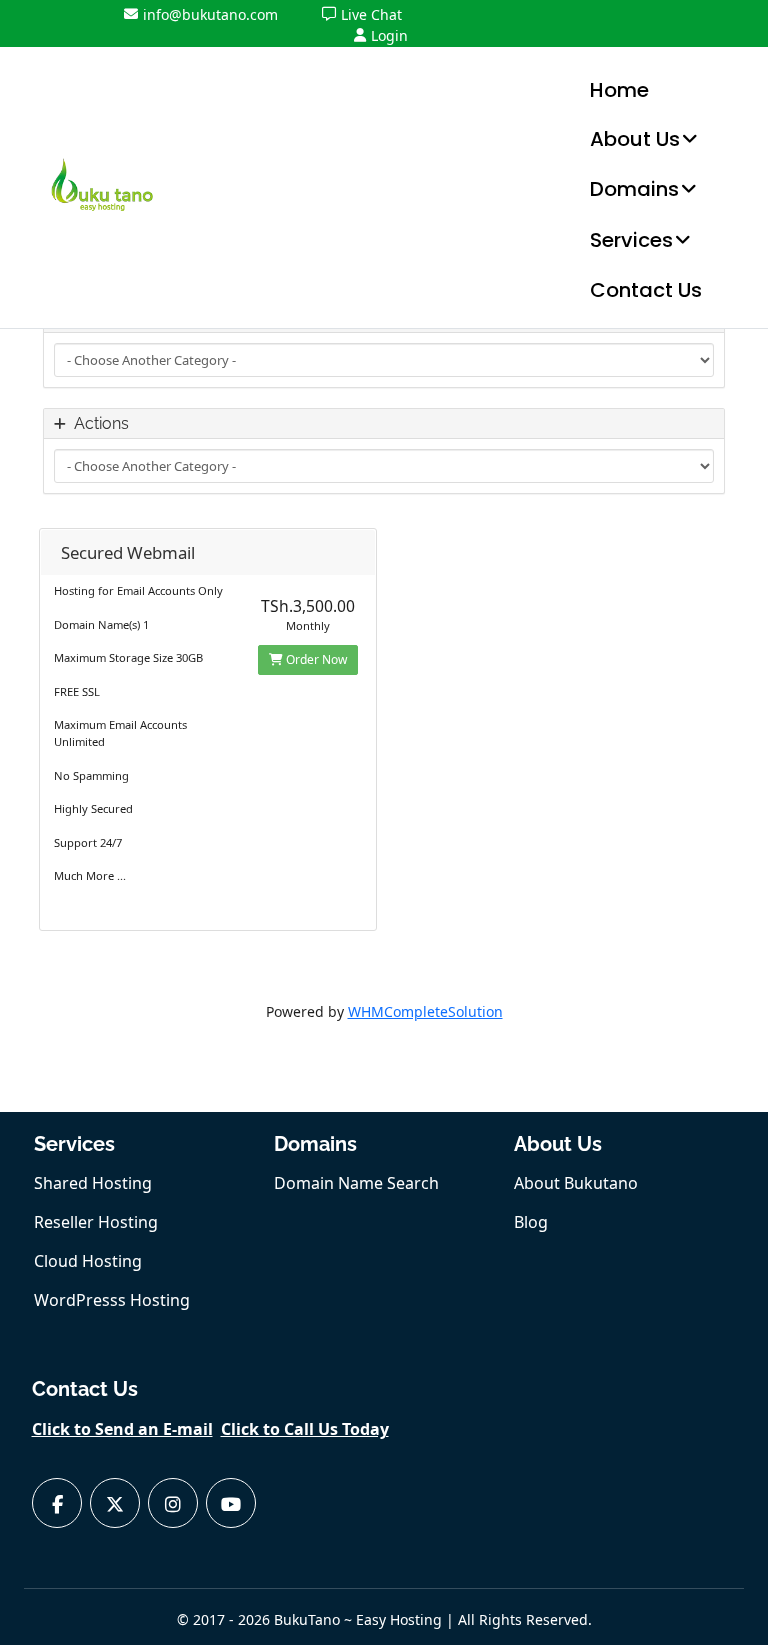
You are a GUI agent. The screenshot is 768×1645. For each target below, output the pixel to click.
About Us (635, 139)
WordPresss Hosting (112, 1300)
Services (631, 240)
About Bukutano (576, 1183)
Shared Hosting (93, 1183)
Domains (634, 189)
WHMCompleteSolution (425, 1011)
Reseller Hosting (96, 1222)
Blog (531, 1222)
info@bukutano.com (210, 14)
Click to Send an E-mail (122, 1429)
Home (619, 90)
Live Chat (371, 14)
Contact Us (646, 290)
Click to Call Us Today (305, 1429)
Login (389, 35)
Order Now (315, 659)
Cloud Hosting (88, 1261)
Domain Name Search (356, 1183)
